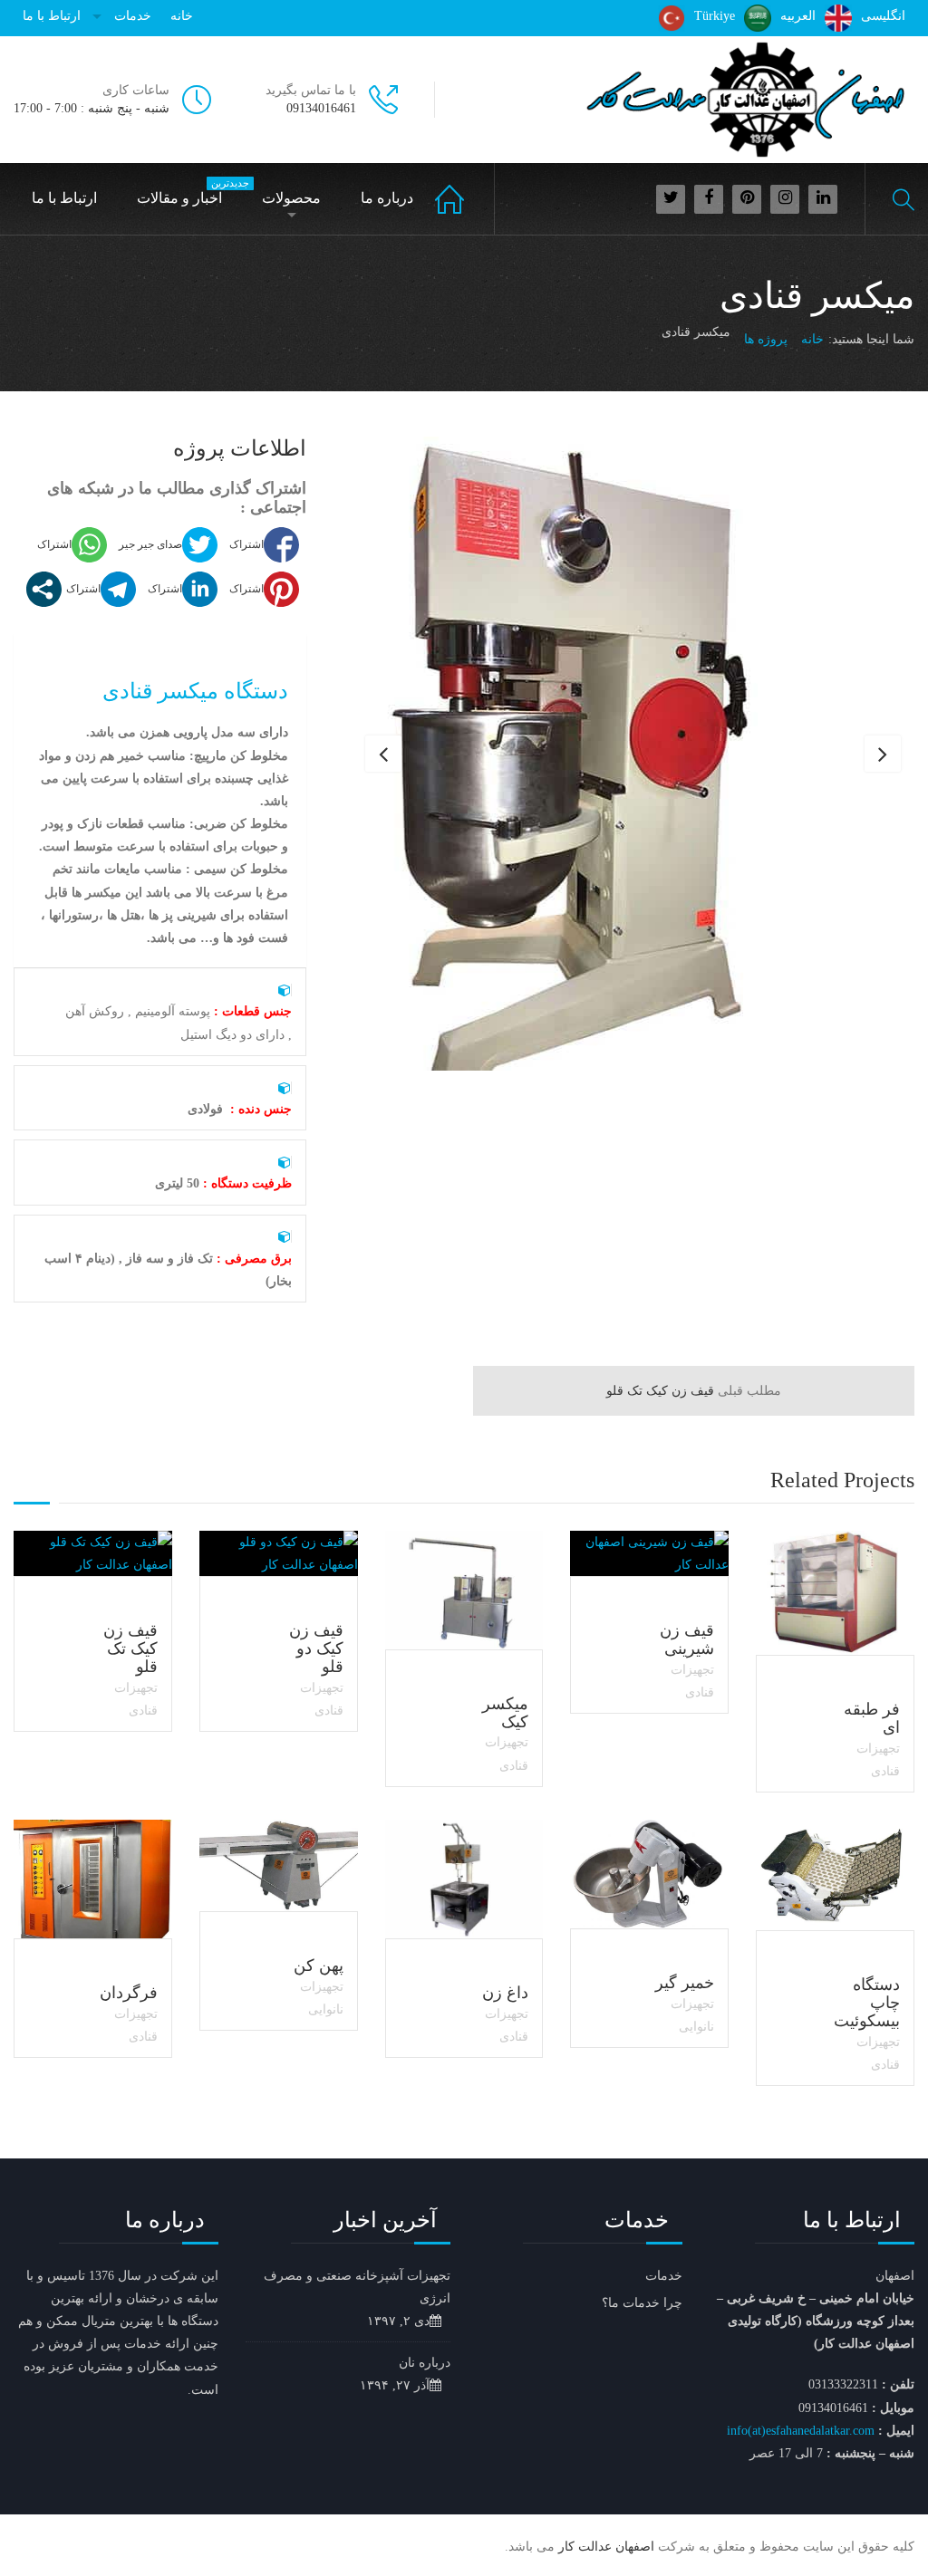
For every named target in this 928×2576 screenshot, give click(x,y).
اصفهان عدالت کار (606, 2547)
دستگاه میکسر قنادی (195, 691)
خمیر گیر (685, 1983)
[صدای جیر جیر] (166, 545)
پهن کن (319, 1966)
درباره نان (425, 2363)
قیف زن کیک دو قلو (316, 1648)
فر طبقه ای (872, 1718)
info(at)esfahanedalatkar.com (801, 2431)
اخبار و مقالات (188, 192)
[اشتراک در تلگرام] (99, 589)
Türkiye (715, 16)
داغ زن (505, 1993)
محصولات (291, 198)
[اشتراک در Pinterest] (262, 589)
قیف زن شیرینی (687, 1639)
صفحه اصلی (465, 199)
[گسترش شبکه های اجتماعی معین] (44, 589)
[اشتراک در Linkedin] (180, 589)
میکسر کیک (505, 1713)
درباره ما (387, 198)
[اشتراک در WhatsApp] (70, 545)
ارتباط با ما (52, 16)
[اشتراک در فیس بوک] (262, 545)
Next (883, 754)
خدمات (133, 16)
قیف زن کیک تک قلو (694, 1391)
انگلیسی (883, 16)
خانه (182, 16)
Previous (383, 754)
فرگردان (129, 1993)
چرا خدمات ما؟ (642, 2303)
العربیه (798, 16)
